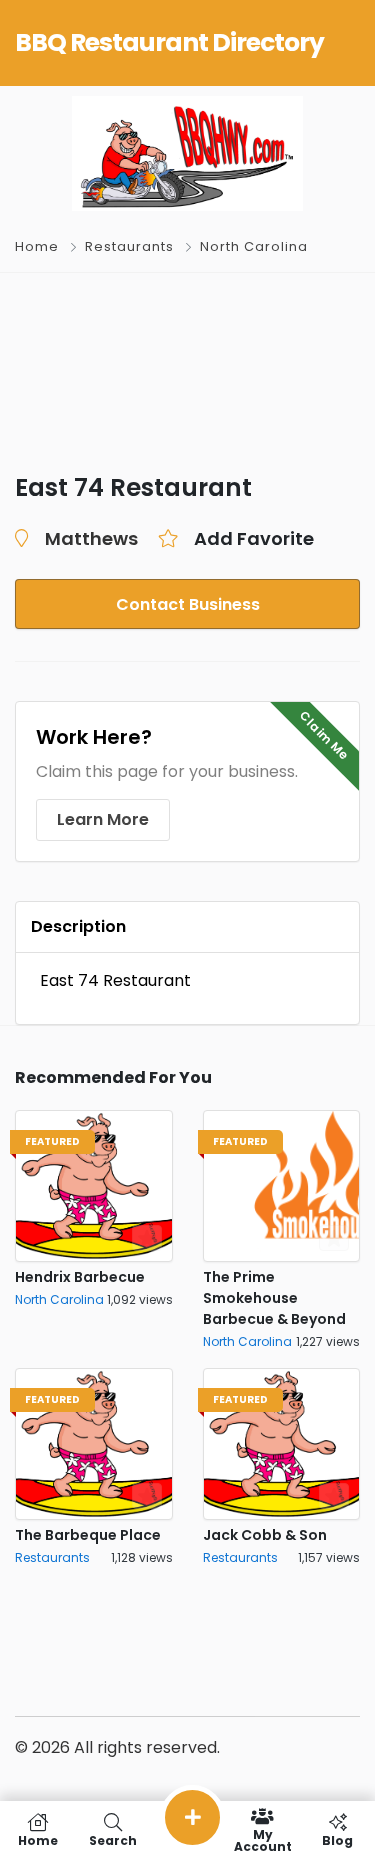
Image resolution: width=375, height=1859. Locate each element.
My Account (263, 1839)
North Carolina (254, 246)
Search (113, 1839)
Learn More (103, 819)
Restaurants (129, 246)
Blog (337, 1839)
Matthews (91, 538)
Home (37, 246)
